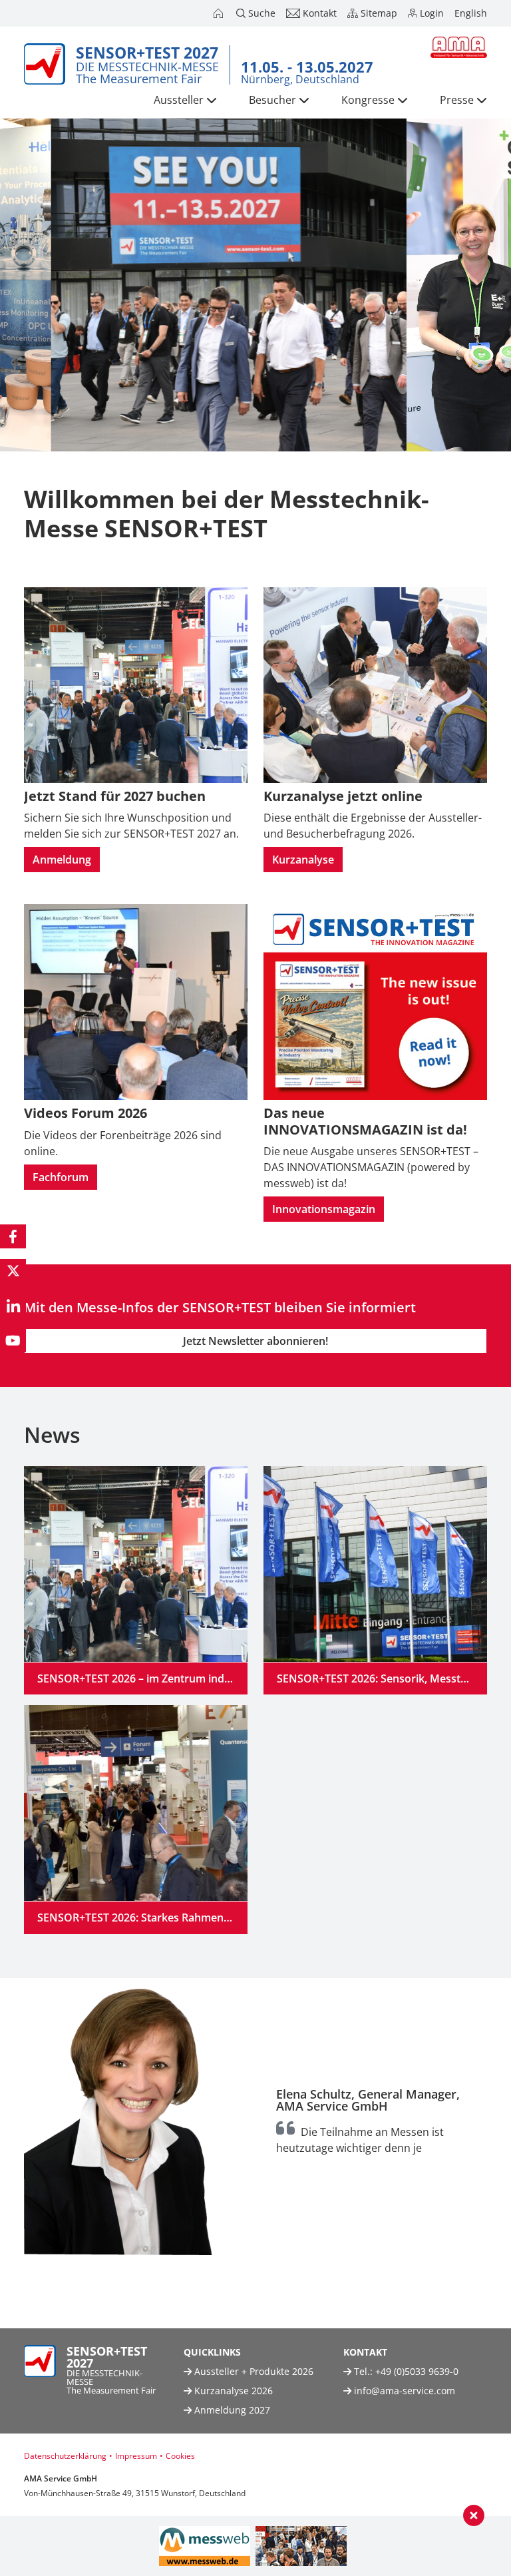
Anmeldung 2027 (231, 2410)
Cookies (180, 2456)
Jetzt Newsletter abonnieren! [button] (255, 1341)
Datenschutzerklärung (65, 2456)
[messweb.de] (205, 2546)
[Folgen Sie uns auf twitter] (13, 1271)
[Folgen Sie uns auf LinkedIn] (13, 1306)
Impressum (136, 2456)
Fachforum (61, 1177)
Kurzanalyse (303, 860)
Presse (457, 100)
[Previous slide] (14, 2149)
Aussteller (179, 100)
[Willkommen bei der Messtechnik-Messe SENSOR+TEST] (220, 13)
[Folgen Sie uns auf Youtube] (13, 1340)
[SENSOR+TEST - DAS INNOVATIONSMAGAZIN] (301, 2546)
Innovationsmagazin (324, 1209)
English (471, 13)
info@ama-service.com (405, 2391)
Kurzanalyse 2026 (232, 2391)
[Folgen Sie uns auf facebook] (13, 1236)
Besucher (272, 100)
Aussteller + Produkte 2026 (253, 2371)
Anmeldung (62, 860)
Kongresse (368, 100)
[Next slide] (497, 2149)
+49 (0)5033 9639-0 (417, 2371)
